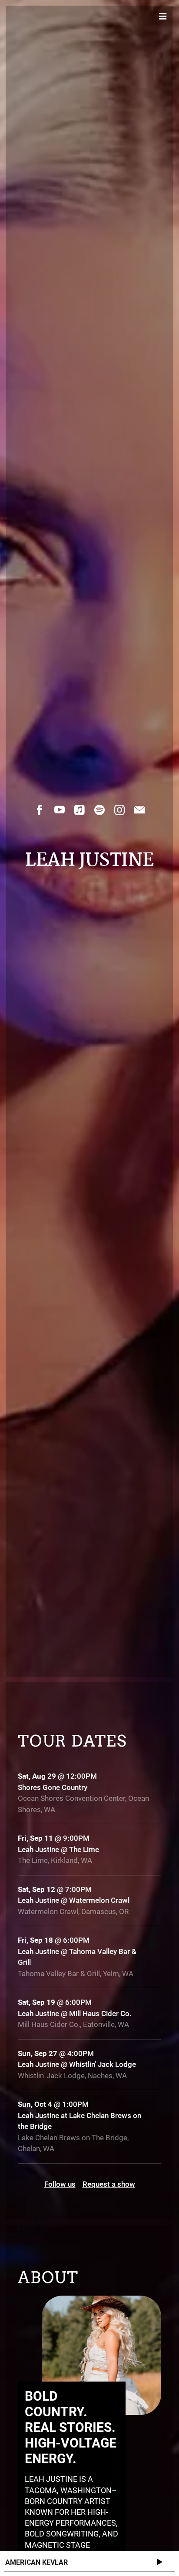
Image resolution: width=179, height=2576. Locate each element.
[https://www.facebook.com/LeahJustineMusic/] (40, 810)
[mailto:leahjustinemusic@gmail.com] (139, 810)
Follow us (60, 2184)
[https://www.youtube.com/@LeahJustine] (60, 810)
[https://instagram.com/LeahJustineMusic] (119, 810)
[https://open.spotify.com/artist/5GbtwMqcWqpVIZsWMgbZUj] (99, 810)
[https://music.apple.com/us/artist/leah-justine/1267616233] (80, 810)
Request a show (109, 2184)
